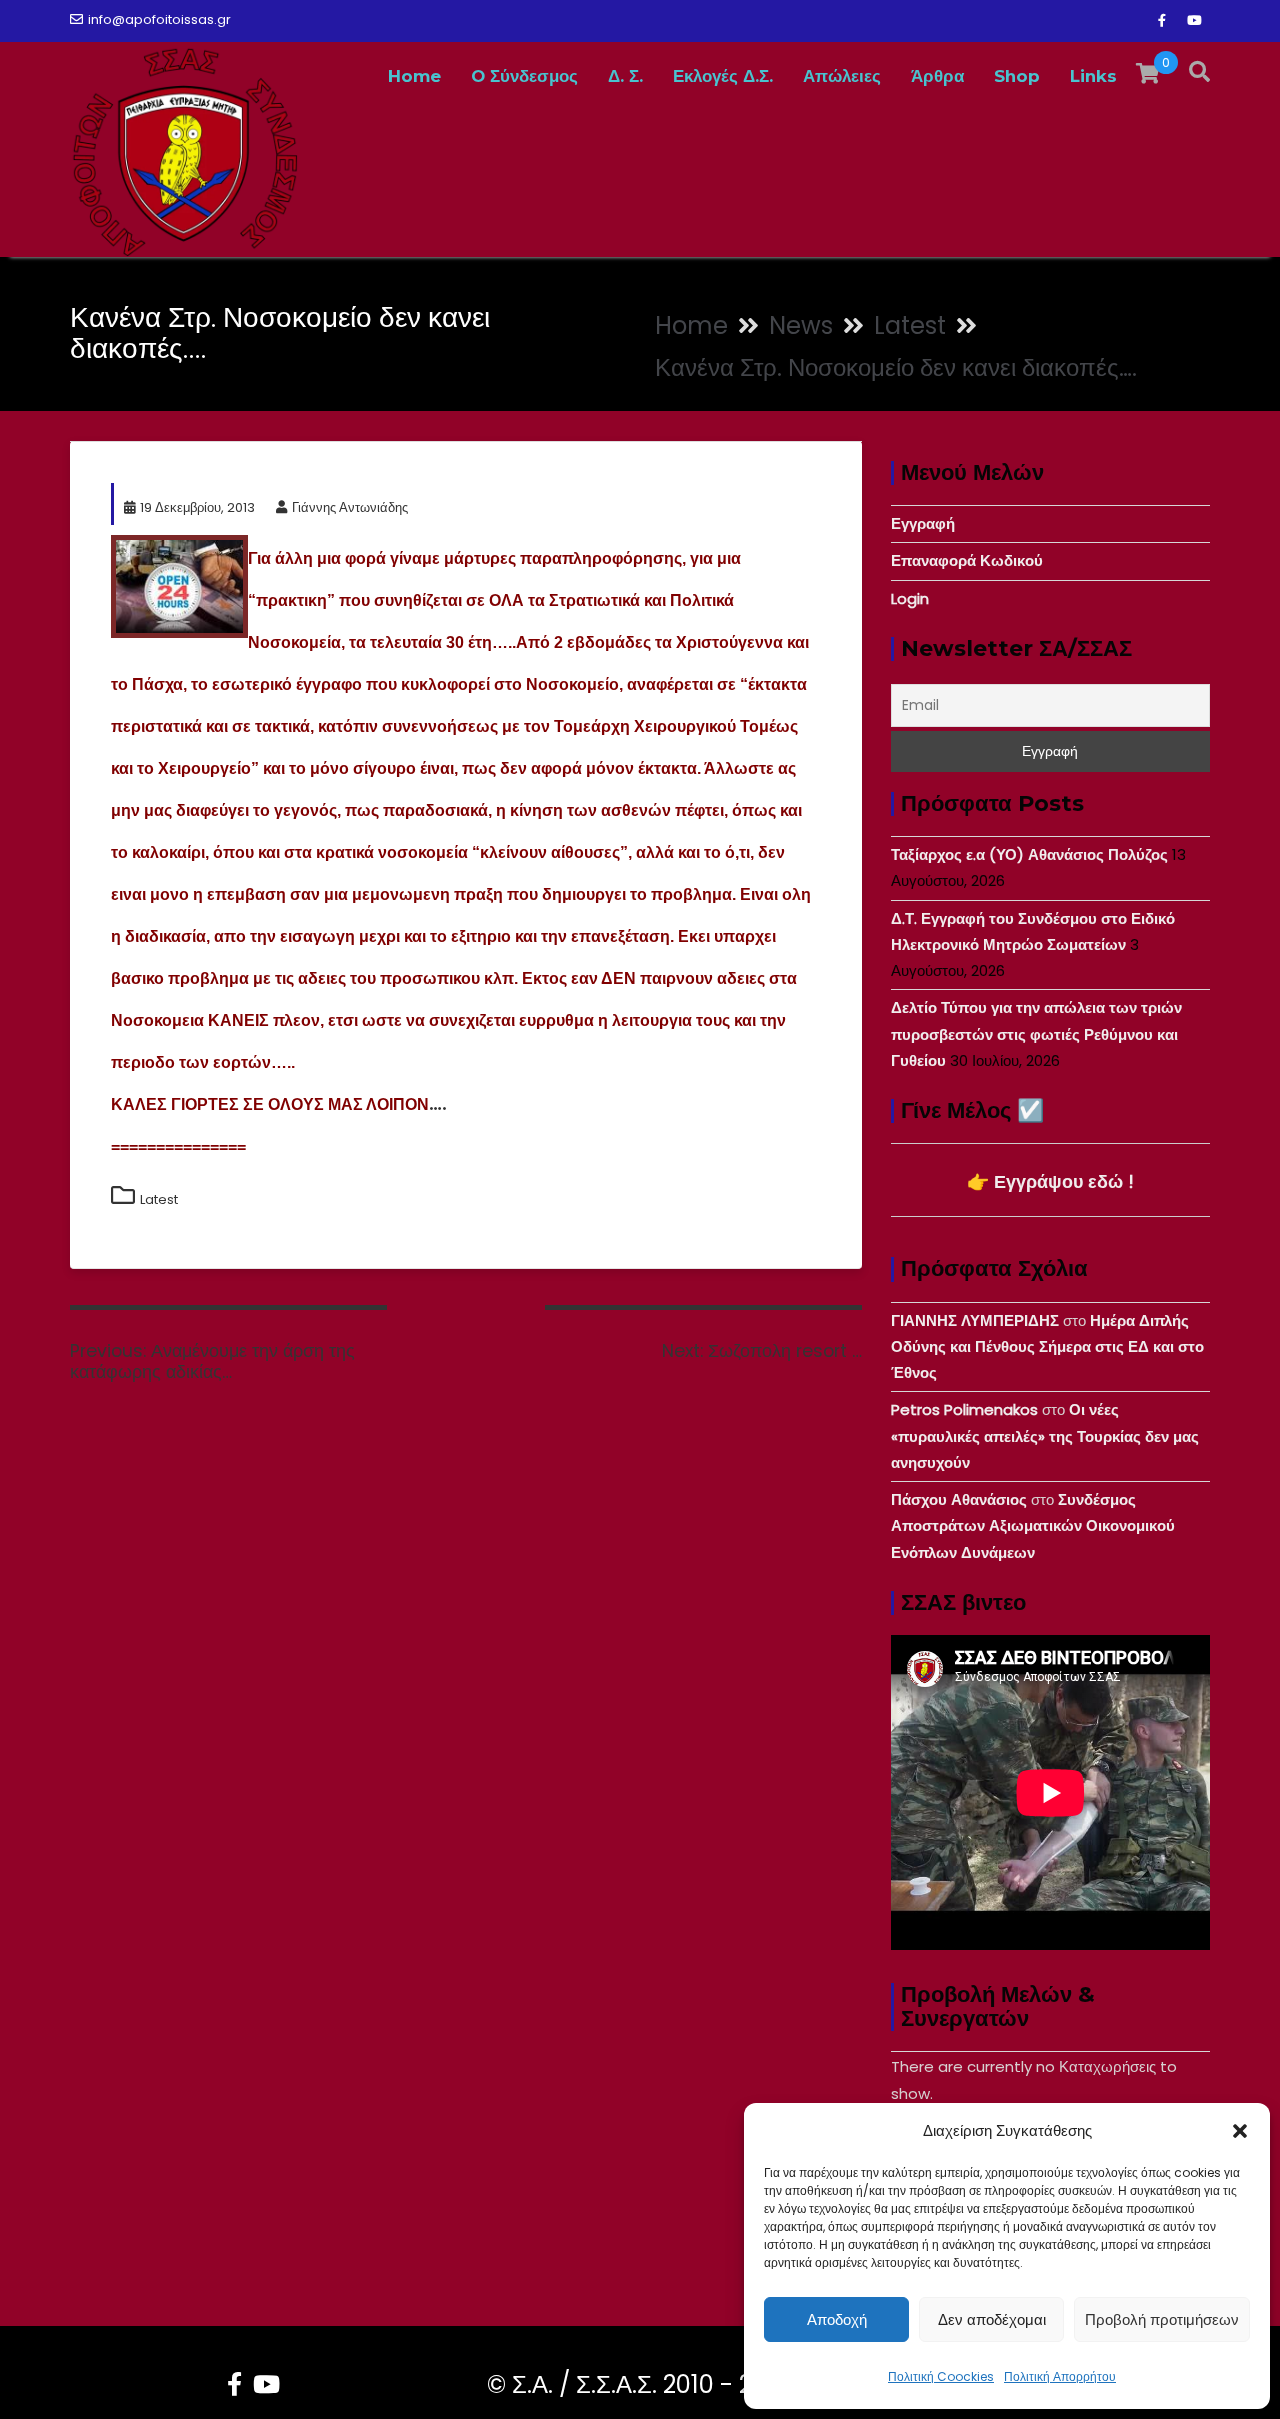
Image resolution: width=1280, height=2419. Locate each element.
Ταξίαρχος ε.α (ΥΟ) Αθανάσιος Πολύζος (1029, 854)
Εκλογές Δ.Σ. (723, 76)
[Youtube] (1194, 21)
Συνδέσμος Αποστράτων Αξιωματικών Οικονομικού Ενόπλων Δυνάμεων (1033, 1526)
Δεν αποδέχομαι (992, 2319)
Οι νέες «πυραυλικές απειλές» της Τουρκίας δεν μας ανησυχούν (1045, 1436)
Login (910, 598)
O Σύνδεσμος (524, 76)
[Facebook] (1162, 21)
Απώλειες (842, 76)
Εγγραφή (923, 523)
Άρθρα (937, 76)
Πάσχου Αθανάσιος (959, 1499)
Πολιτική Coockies (941, 2376)
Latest (159, 1199)
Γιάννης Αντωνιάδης (350, 507)
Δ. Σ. (625, 76)
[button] (1240, 2131)
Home (414, 76)
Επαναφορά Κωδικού (967, 560)
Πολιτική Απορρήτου (1060, 2376)
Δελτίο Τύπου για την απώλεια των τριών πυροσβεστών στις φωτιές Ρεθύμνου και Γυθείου (1036, 1034)
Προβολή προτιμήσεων (1162, 2319)
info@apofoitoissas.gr (159, 19)
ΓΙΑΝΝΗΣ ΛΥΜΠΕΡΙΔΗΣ (975, 1320)
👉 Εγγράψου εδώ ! (1050, 1181)
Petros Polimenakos (964, 1409)
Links (1093, 76)
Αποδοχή (837, 2319)
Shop (1017, 76)
